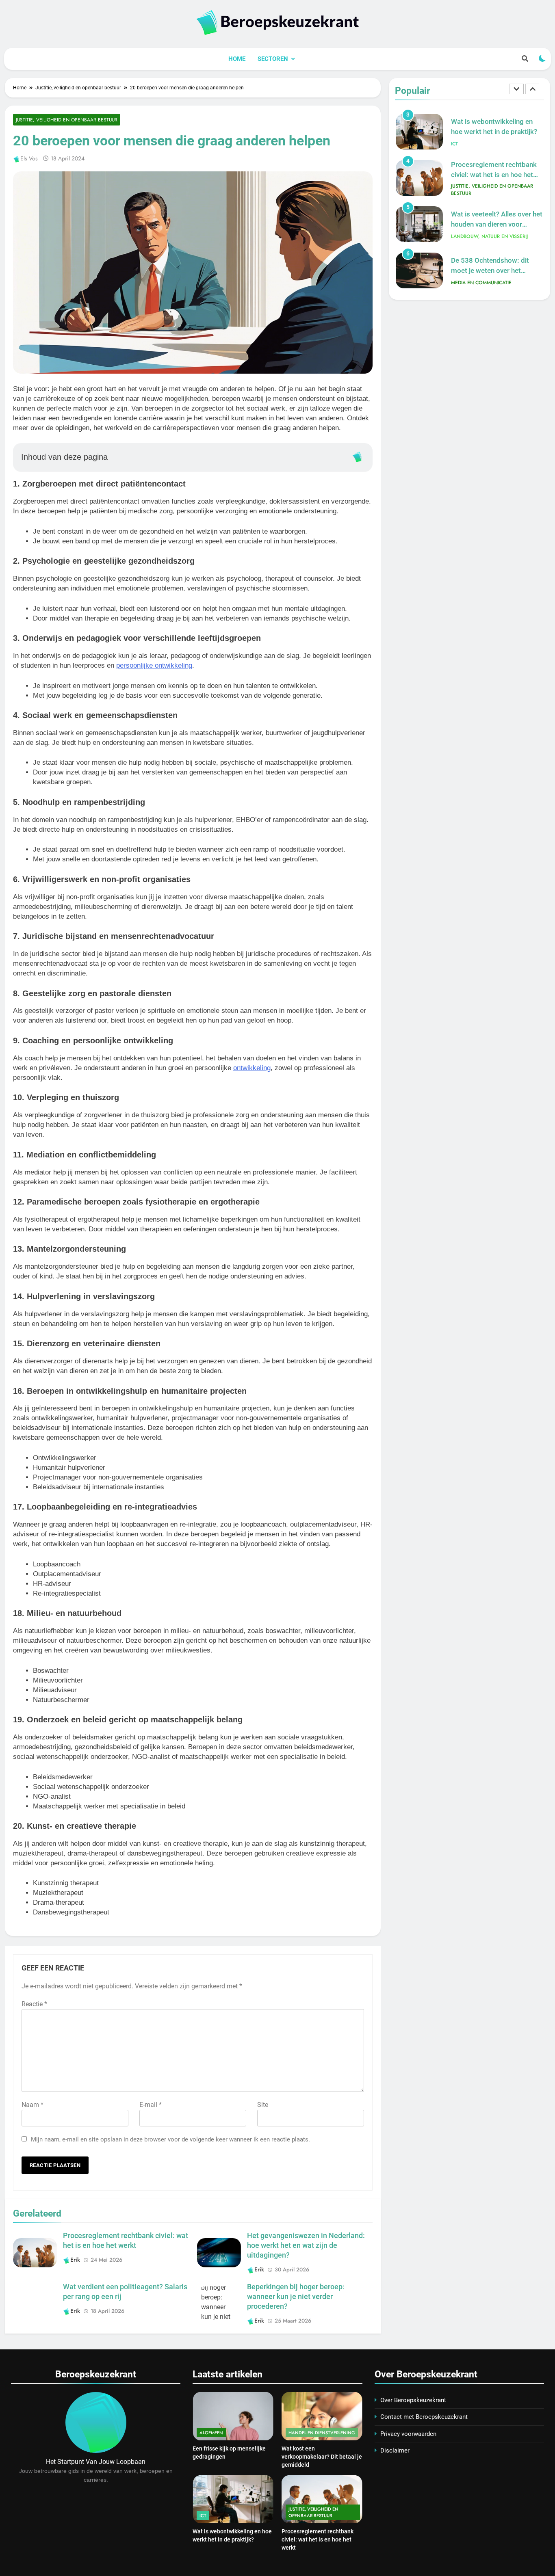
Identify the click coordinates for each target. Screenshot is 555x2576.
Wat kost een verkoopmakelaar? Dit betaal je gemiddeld (322, 2457)
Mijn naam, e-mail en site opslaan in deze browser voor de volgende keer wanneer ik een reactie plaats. (170, 2139)
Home (237, 59)
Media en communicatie (481, 283)
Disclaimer (395, 2451)
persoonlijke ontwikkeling (154, 665)
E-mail (151, 2105)
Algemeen (211, 2433)
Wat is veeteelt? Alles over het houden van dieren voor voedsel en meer (497, 224)
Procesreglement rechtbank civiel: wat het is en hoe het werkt (494, 175)
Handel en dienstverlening (322, 2433)
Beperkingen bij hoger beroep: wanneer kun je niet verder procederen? (296, 2297)
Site (263, 2105)
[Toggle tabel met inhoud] (357, 457)
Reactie (34, 2004)
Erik (75, 2260)
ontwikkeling (252, 1068)
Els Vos (29, 158)
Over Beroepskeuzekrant (413, 2400)
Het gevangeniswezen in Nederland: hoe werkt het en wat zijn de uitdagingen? (306, 2245)
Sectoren (273, 59)
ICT (454, 144)
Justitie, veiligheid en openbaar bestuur (67, 120)
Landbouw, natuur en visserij (489, 236)
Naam (33, 2105)
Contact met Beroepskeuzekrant (424, 2417)
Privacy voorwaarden (408, 2434)
